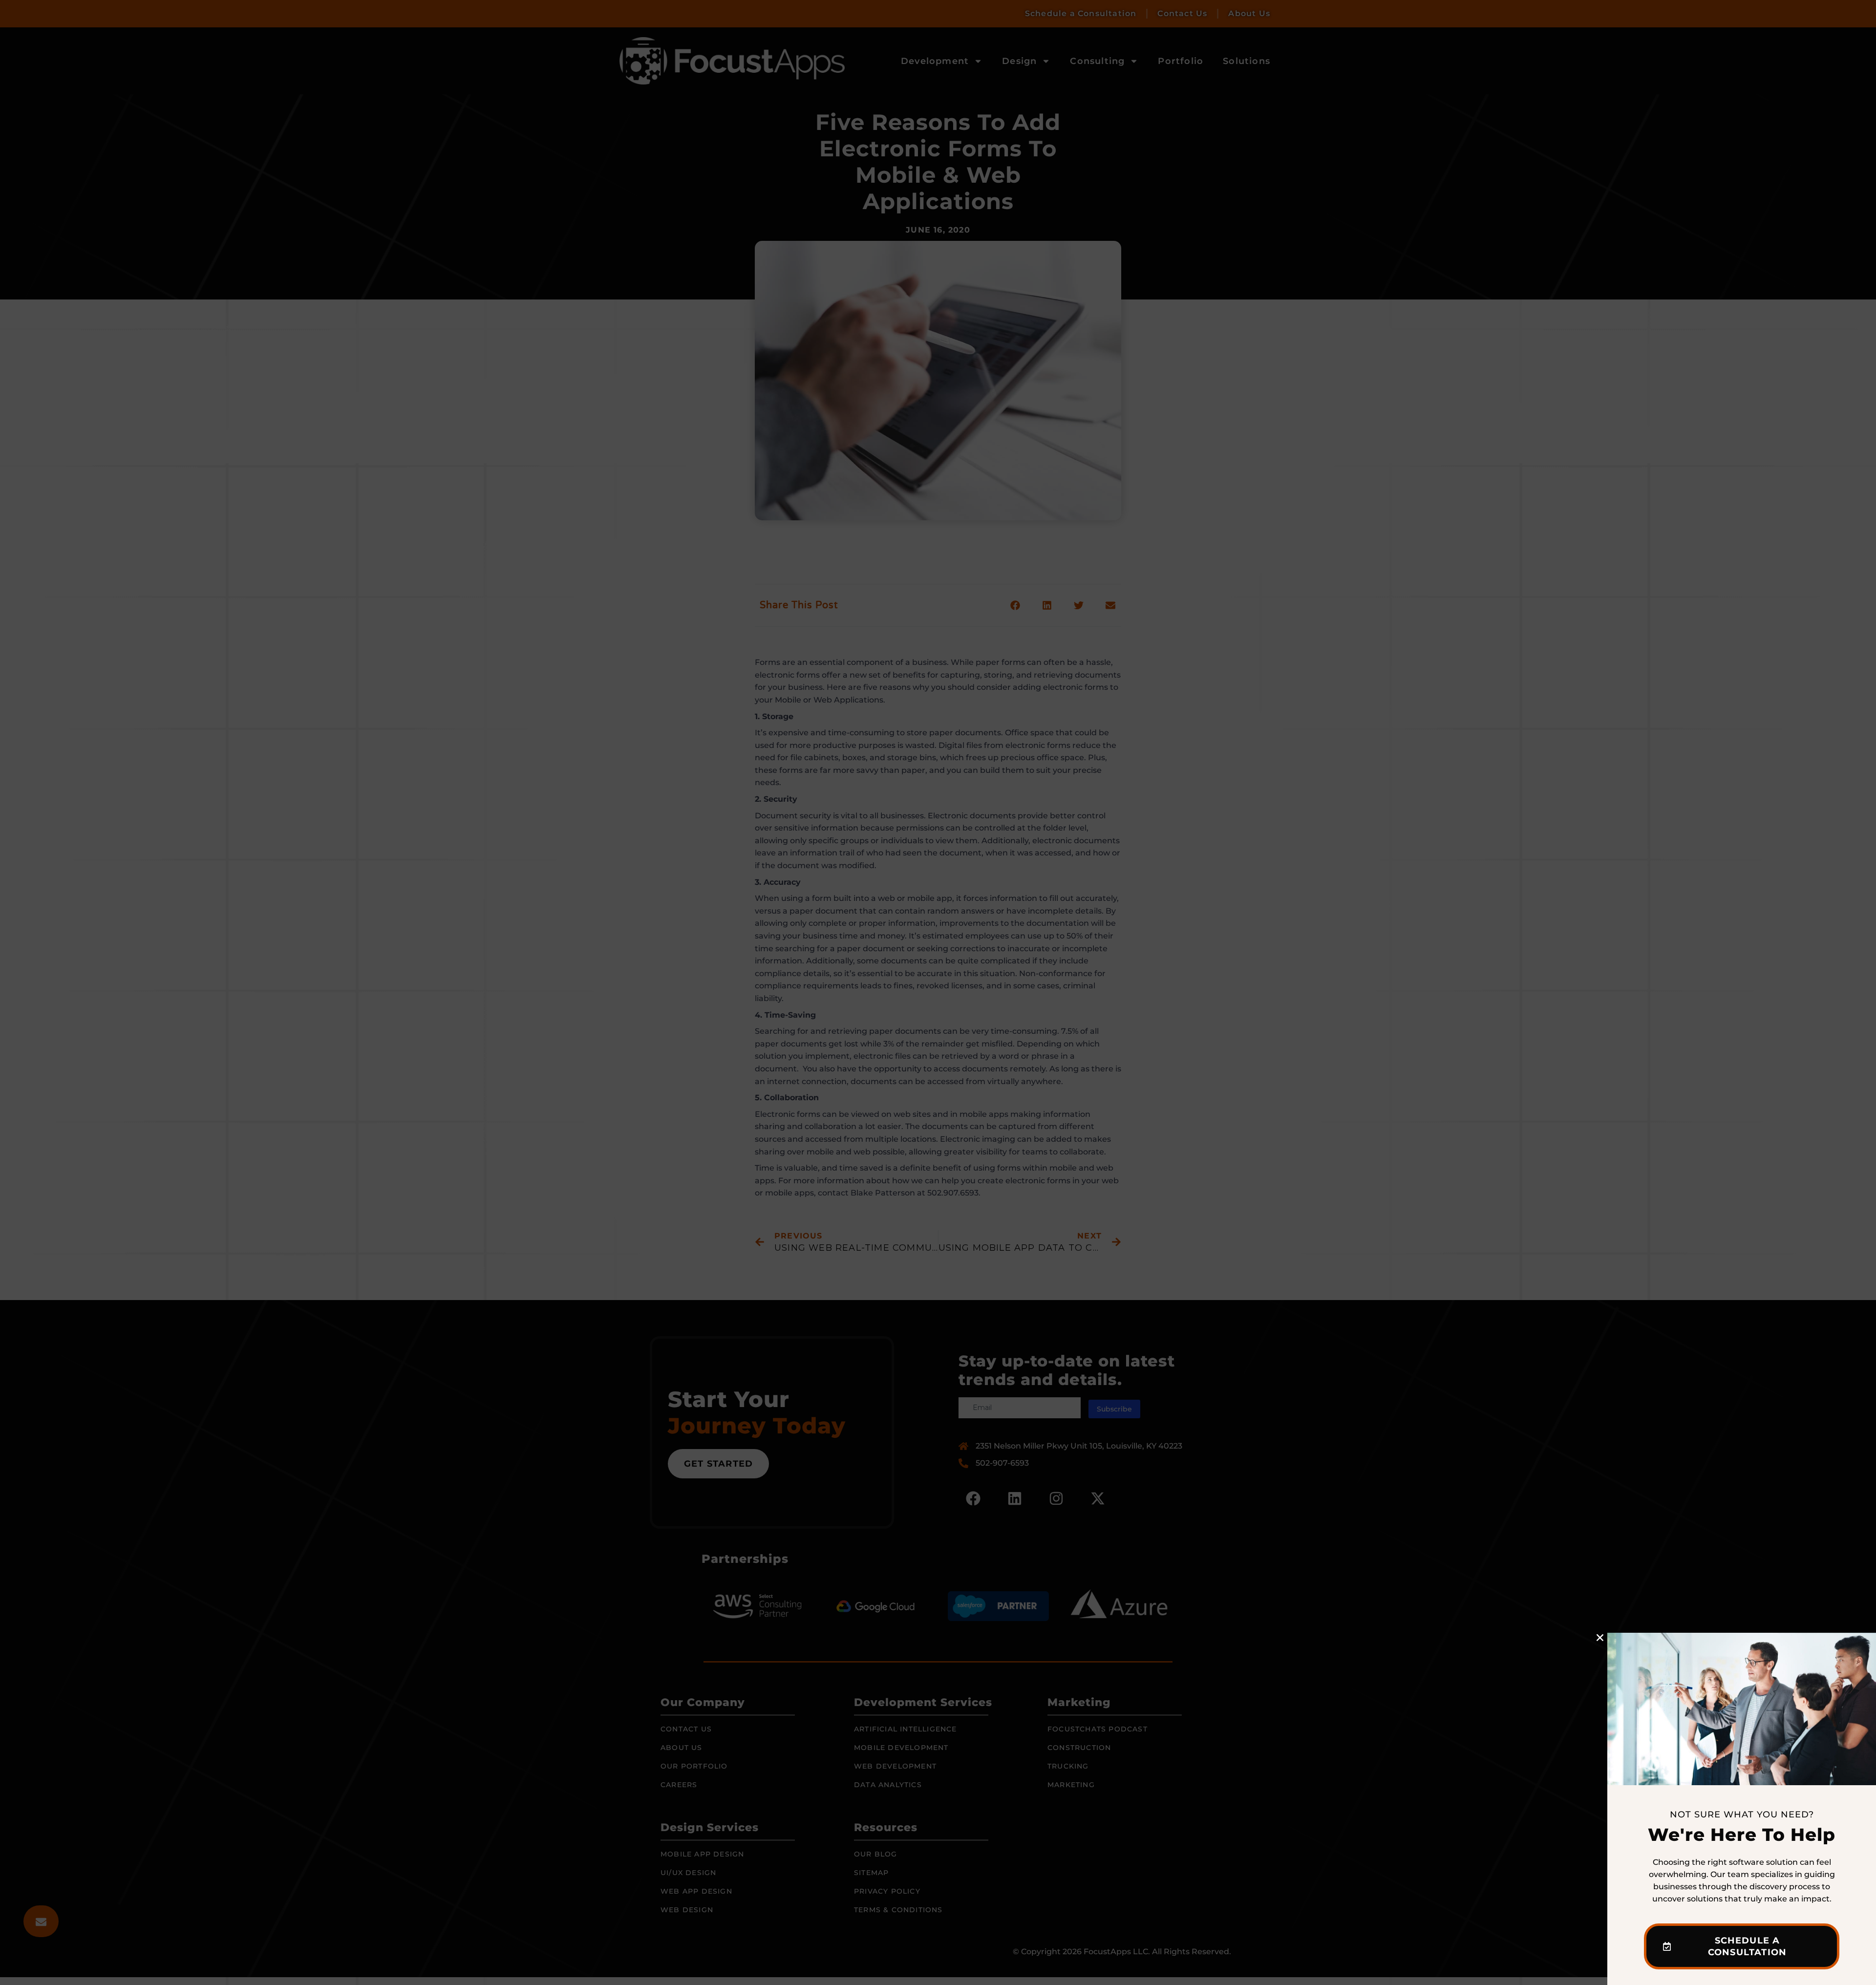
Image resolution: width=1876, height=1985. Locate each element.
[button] (1600, 1638)
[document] (938, 992)
